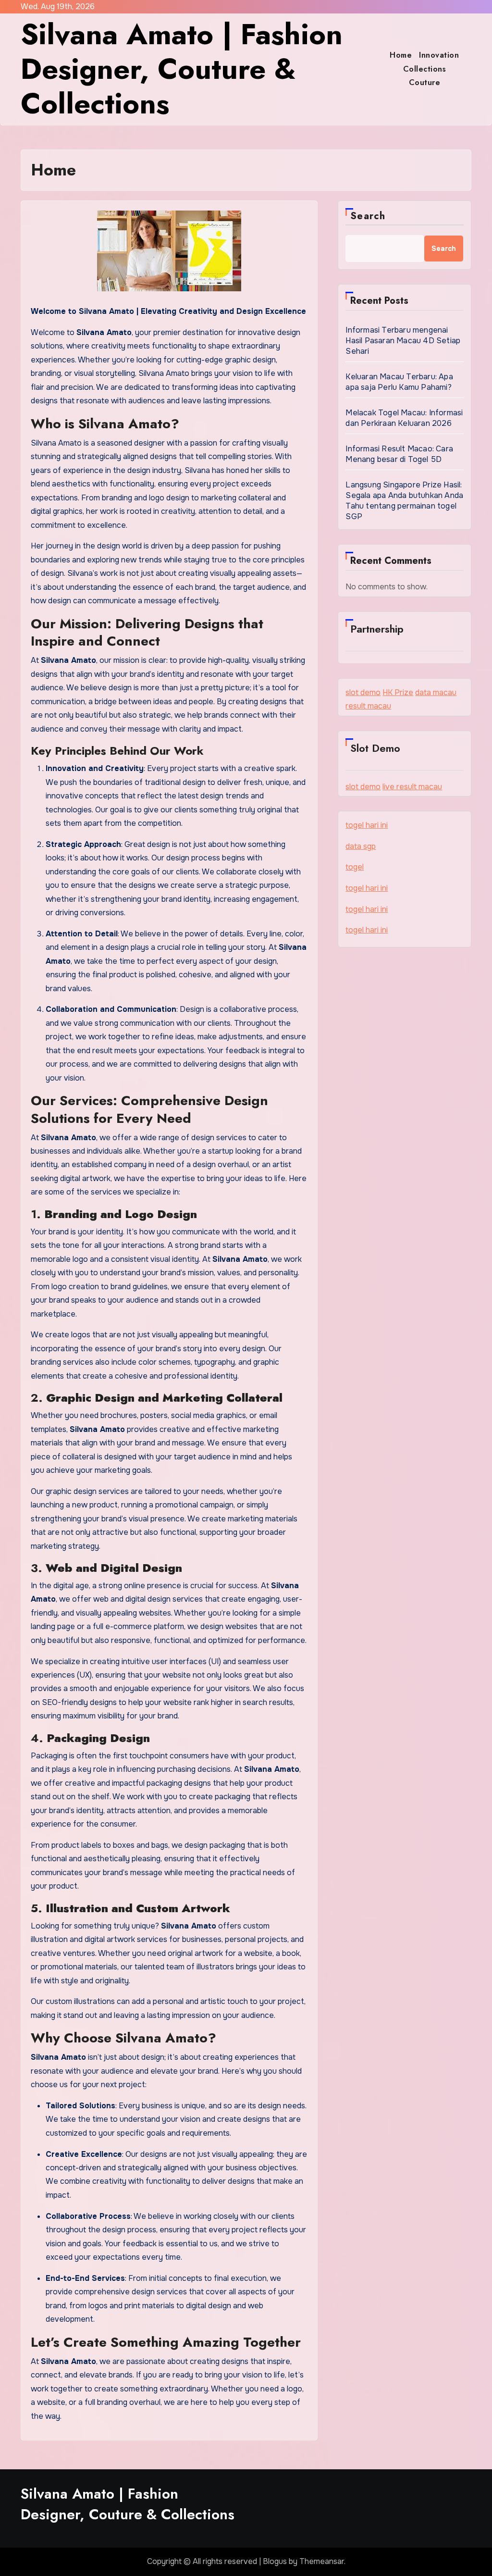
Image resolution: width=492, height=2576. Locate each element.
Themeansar (322, 2561)
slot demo (363, 692)
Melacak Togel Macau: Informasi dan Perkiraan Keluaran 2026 (404, 418)
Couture (425, 82)
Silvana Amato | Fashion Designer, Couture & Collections (182, 69)
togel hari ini (367, 825)
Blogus (275, 2561)
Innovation (439, 55)
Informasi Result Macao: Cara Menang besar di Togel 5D (399, 454)
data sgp (361, 846)
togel (355, 867)
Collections (425, 69)
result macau (368, 706)
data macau (436, 692)
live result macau (412, 787)
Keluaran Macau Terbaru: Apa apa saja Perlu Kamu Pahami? (399, 382)
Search (368, 216)
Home (401, 55)
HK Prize (398, 692)
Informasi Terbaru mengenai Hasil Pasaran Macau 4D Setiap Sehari (403, 341)
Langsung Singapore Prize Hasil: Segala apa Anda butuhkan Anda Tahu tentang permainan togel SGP (404, 501)
